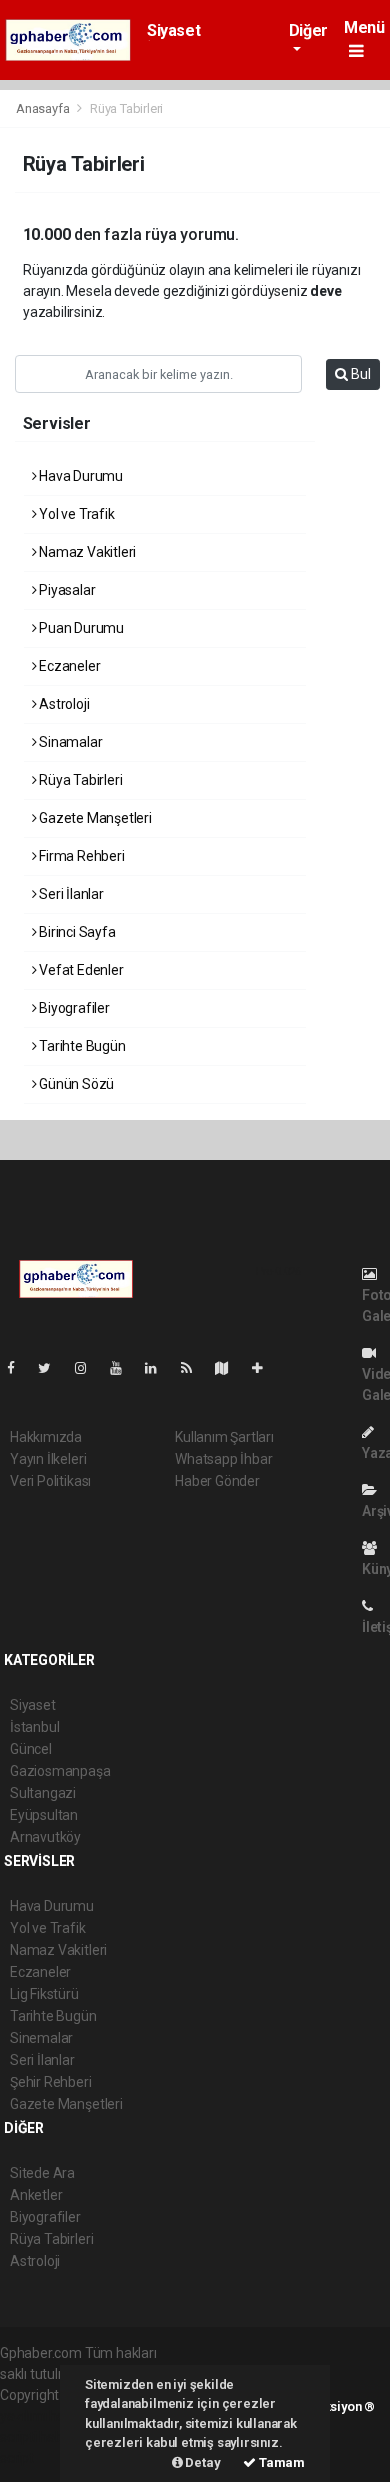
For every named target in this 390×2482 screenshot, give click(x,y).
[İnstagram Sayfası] (89, 1368)
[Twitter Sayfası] (52, 1368)
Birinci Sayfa (75, 932)
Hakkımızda (46, 1437)
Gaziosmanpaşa (60, 1771)
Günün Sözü (75, 1084)
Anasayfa (44, 108)
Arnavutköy (45, 1837)
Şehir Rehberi (51, 2082)
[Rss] (194, 1368)
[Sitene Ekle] (265, 1368)
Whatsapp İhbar (223, 1459)
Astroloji (62, 704)
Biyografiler (73, 1008)
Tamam (280, 2462)
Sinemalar (41, 2038)
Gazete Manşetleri (94, 818)
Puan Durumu (80, 628)
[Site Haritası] (230, 1368)
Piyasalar (65, 590)
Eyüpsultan (44, 1815)
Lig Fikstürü (44, 1994)
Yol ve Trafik (75, 514)
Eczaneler (68, 666)
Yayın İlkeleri (48, 1459)
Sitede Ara (42, 2173)
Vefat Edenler (79, 970)
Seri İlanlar (70, 894)
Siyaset (173, 30)
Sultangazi (43, 1793)
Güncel (31, 1749)
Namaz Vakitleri (86, 552)
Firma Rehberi (80, 856)
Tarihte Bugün (80, 1046)
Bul (359, 374)
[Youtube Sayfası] (124, 1368)
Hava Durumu (79, 476)
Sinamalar (69, 742)
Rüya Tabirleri (79, 780)
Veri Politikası (50, 1481)
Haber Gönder (217, 1481)
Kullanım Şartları (224, 1437)
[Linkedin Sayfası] (159, 1368)
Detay (202, 2462)
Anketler (36, 2195)
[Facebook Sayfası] (19, 1368)
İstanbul (34, 1727)
